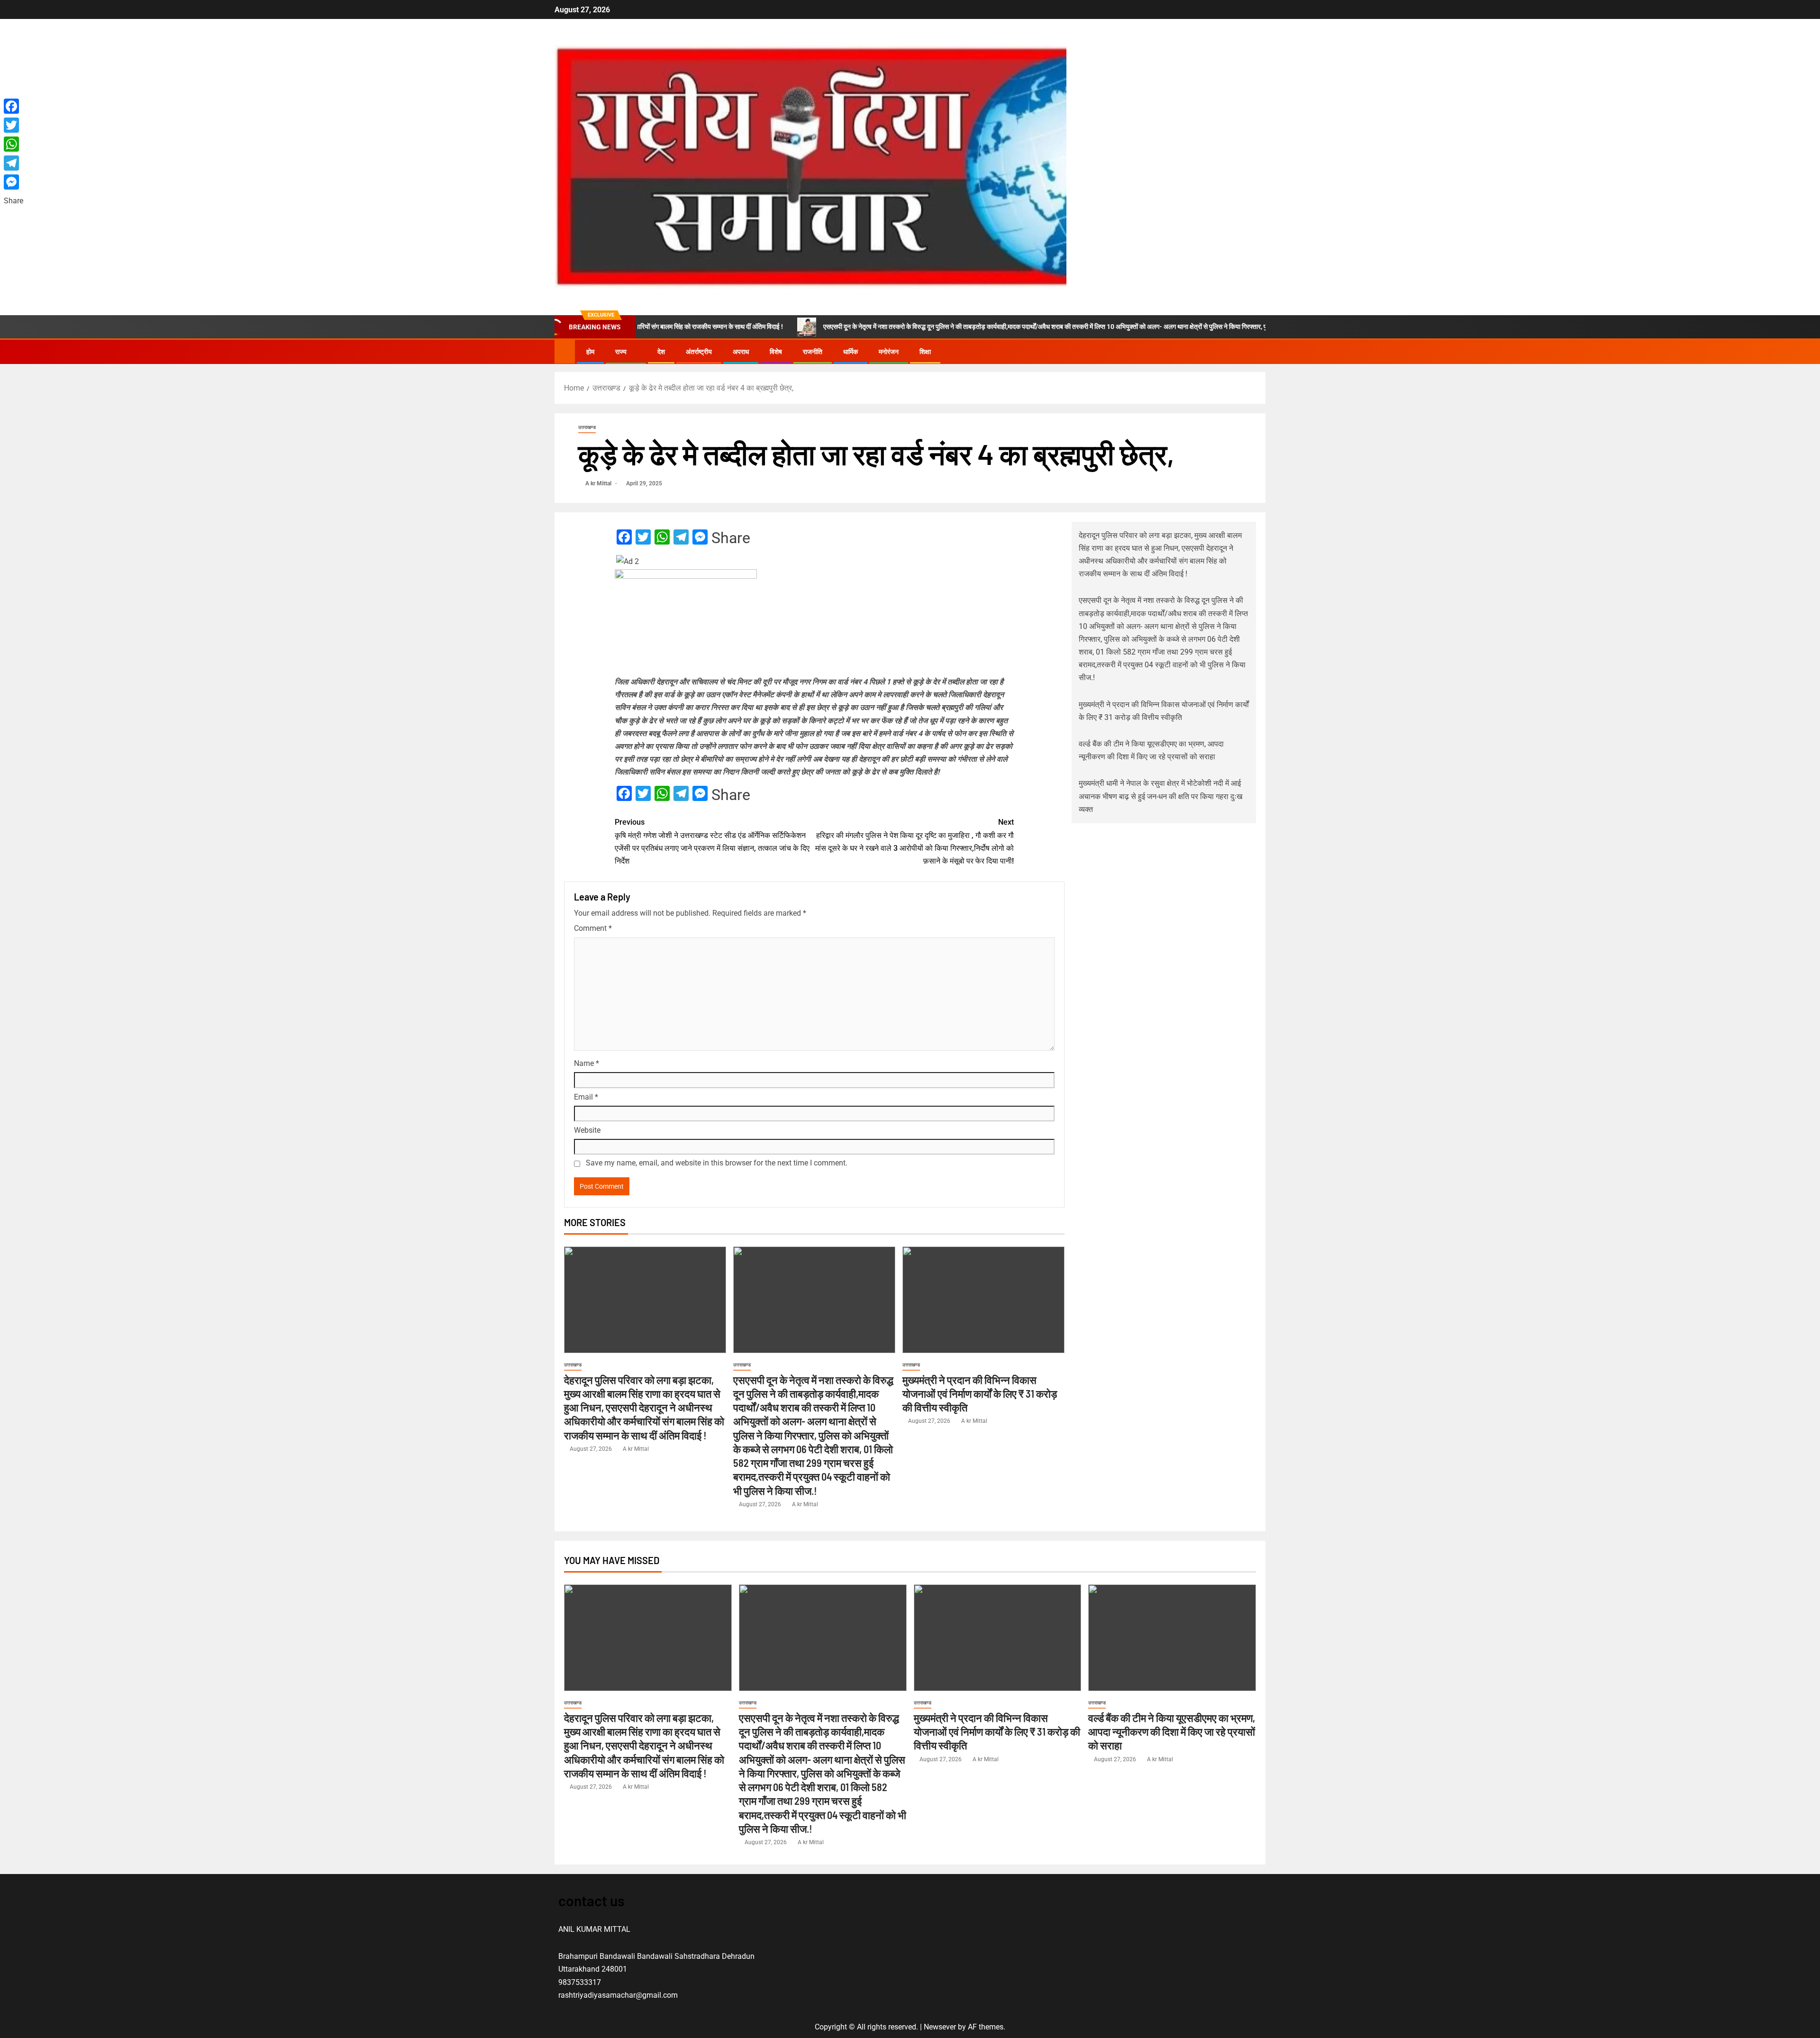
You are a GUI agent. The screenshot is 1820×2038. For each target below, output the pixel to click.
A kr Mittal (599, 483)
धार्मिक (851, 352)
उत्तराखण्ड (587, 427)
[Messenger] (14, 182)
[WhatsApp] (14, 144)
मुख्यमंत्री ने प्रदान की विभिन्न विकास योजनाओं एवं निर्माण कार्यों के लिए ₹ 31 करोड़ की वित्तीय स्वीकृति (980, 1394)
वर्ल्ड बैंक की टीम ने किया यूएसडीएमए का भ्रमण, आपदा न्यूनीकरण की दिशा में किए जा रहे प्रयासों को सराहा (1172, 1732)
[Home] (565, 351)
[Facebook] (14, 106)
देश (661, 352)
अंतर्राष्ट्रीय (699, 352)
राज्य (621, 352)
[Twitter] (14, 125)
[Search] (1257, 352)
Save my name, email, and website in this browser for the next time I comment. (717, 1163)
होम (590, 352)
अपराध (741, 352)
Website (587, 1130)
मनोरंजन (889, 352)
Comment (593, 928)
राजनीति (813, 352)
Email (586, 1097)
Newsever (940, 2027)
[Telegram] (14, 163)
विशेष (776, 352)
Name (587, 1063)
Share (731, 538)
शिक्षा (925, 352)
